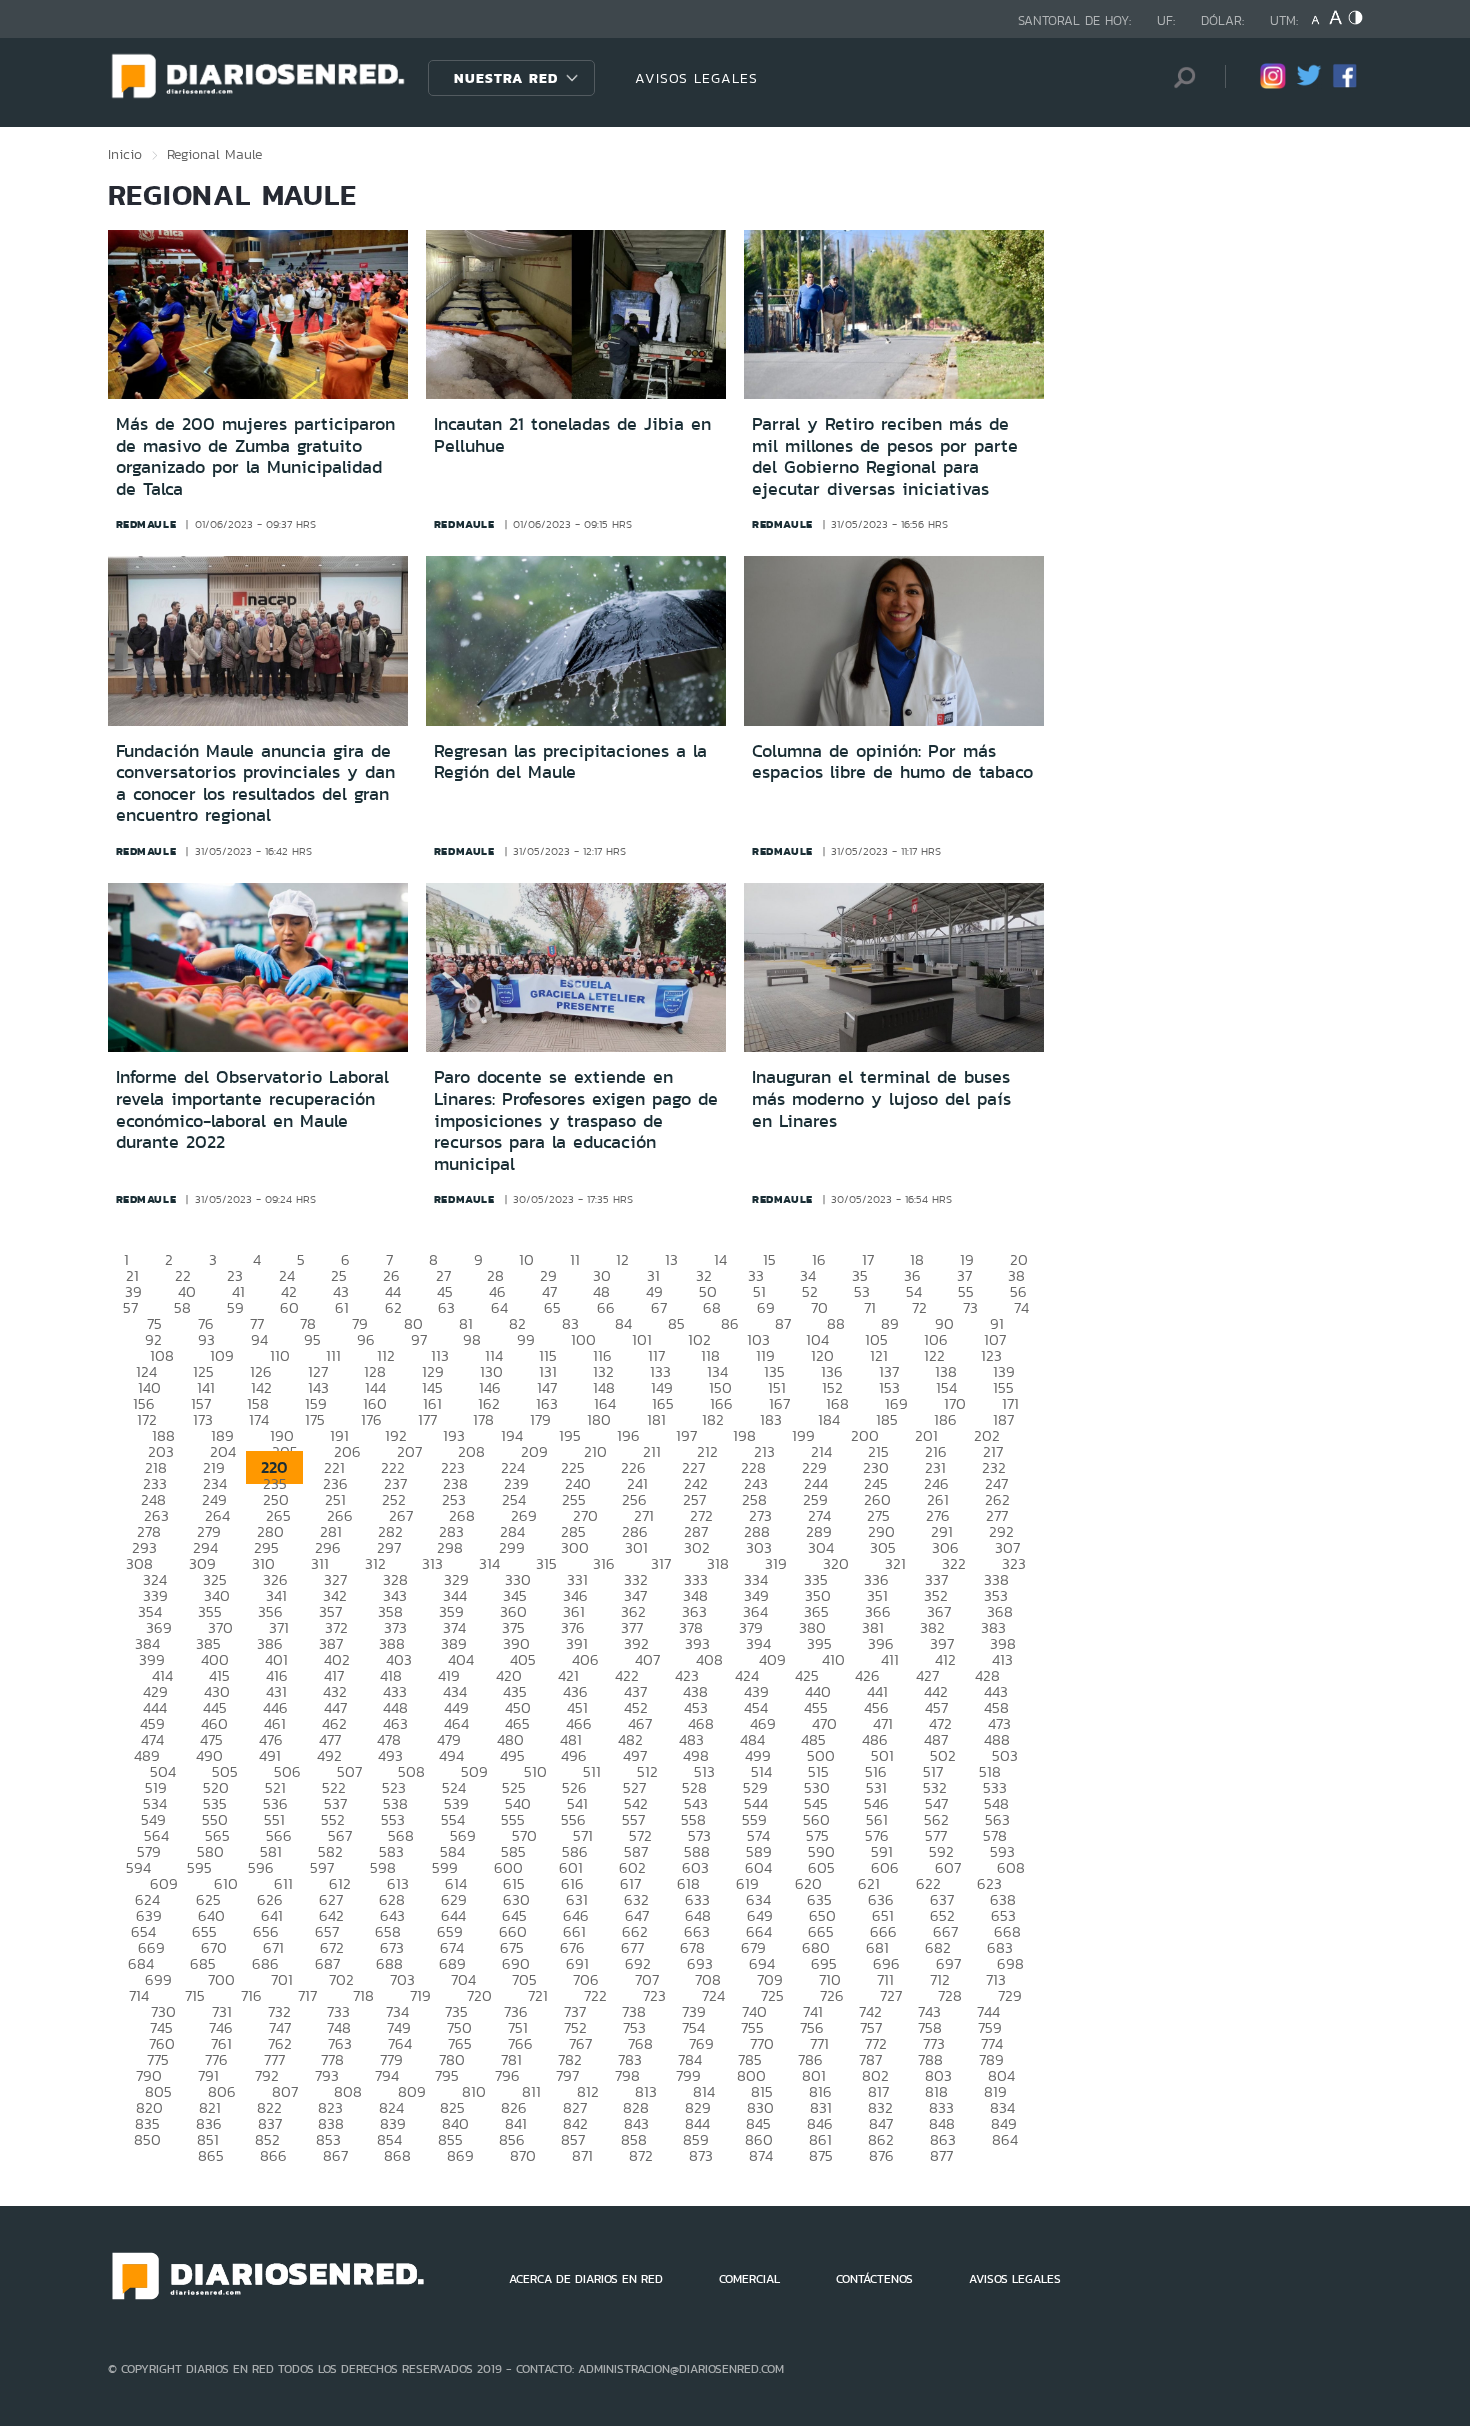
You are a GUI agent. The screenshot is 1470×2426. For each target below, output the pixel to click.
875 (821, 2155)
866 (273, 2155)
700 (221, 1979)
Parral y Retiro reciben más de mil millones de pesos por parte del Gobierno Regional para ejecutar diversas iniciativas (885, 456)
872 (641, 2155)
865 (211, 2155)
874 (761, 2155)
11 (575, 1259)
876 (881, 2155)
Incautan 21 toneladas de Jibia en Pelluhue (572, 435)
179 (540, 1419)
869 (460, 2155)
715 (195, 1995)
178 (483, 1419)
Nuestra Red (506, 78)
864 (1005, 2139)
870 (523, 2155)
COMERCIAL (749, 2279)
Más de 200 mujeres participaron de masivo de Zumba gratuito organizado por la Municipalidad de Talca (255, 456)
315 (546, 1563)
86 (730, 1323)
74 (1021, 1307)
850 (147, 2139)
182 (713, 1419)
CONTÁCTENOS (874, 2279)
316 (604, 1563)
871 (582, 2155)
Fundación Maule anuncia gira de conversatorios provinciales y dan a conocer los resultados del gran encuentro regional (255, 783)
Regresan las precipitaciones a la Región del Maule (570, 762)
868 (397, 2155)
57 (130, 1307)
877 (941, 2155)
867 (335, 2155)
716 (251, 1995)
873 (701, 2155)
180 (599, 1419)
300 (575, 1547)
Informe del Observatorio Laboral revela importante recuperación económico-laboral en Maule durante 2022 (252, 1109)
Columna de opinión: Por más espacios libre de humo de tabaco (892, 762)
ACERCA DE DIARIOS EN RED (586, 2279)
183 (771, 1419)
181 (656, 1419)
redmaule (146, 524)
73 (970, 1307)
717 (307, 1995)
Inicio (125, 154)
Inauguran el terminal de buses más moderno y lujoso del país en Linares (881, 1098)
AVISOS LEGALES (696, 78)
